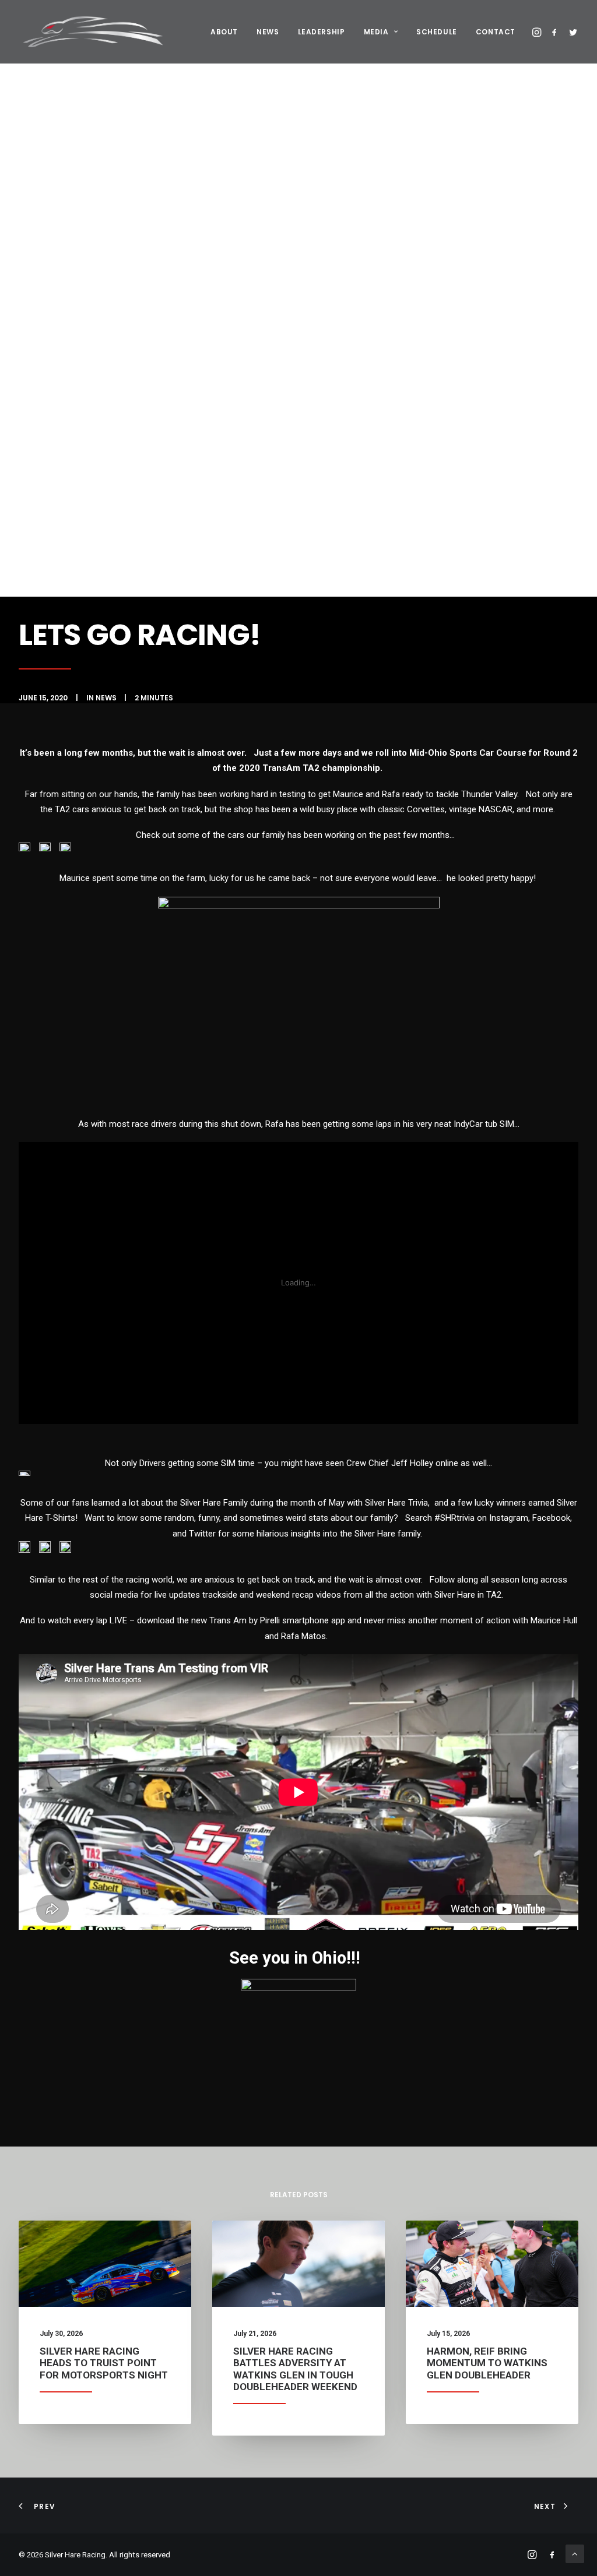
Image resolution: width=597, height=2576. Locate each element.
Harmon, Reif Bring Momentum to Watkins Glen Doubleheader (487, 2363)
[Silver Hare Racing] (96, 32)
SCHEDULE (437, 32)
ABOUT (224, 32)
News (106, 698)
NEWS (268, 32)
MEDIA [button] (376, 32)
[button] (538, 32)
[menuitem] (224, 32)
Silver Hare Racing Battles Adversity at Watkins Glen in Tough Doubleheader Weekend (295, 2369)
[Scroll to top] (575, 2553)
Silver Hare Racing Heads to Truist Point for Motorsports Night (104, 2363)
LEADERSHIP (322, 32)
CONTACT (496, 32)
